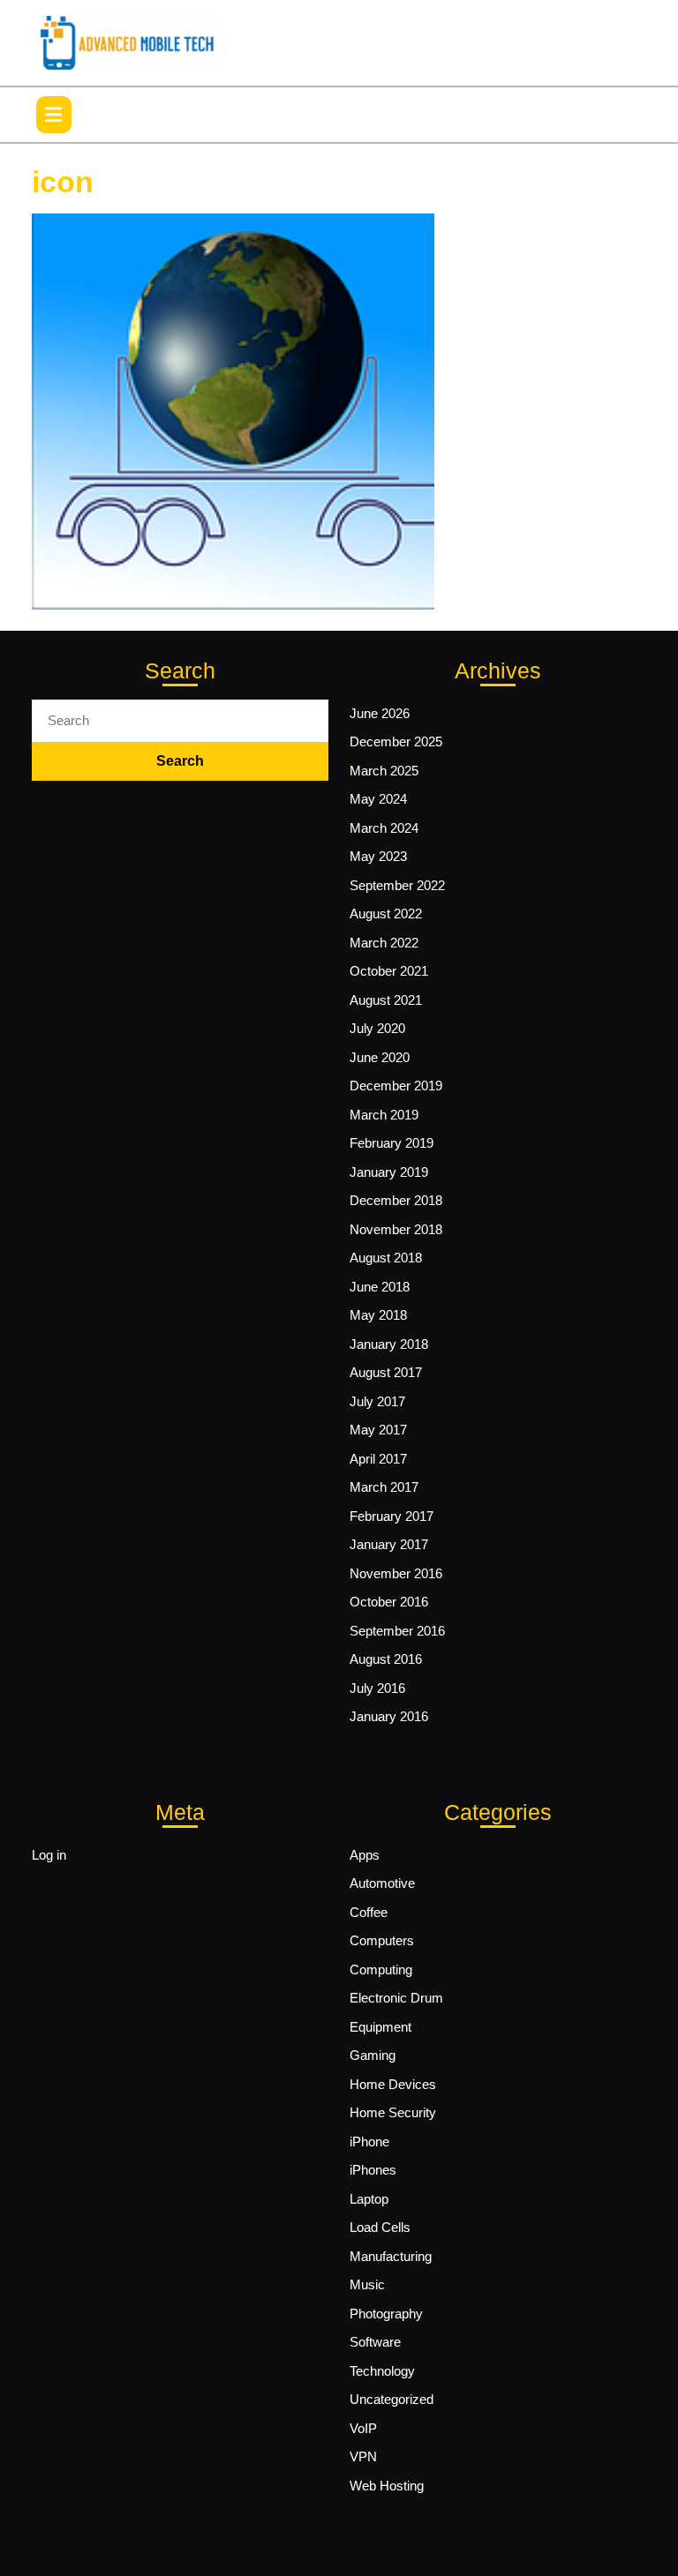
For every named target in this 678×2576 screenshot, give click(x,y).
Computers (382, 1940)
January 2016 (389, 1716)
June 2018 (380, 1287)
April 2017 (378, 1459)
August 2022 (386, 914)
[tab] (54, 115)
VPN (363, 2456)
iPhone (369, 2142)
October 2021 (389, 971)
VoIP (363, 2428)
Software (375, 2342)
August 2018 (386, 1258)
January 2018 (389, 1344)
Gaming (373, 2055)
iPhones (373, 2170)
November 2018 (396, 1229)
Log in (49, 1855)
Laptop (369, 2199)
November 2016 (396, 1573)
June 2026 (380, 713)
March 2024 (384, 828)
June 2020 (380, 1057)
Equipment (380, 2027)
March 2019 (384, 1115)
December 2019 (396, 1086)
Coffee (369, 1912)
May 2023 (378, 856)
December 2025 (396, 741)
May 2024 (378, 799)
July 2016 (377, 1688)
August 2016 (386, 1659)
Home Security (393, 2112)
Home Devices (393, 2084)
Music (367, 2284)
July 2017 (377, 1401)
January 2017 (389, 1544)
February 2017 (392, 1516)
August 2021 (386, 1000)
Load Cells (380, 2227)
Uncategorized (392, 2399)
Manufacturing (391, 2256)
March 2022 (384, 943)
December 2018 (396, 1200)
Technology (382, 2371)
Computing (381, 1969)
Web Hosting (387, 2486)
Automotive (382, 1883)
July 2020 (377, 1028)
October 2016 (389, 1602)
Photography (386, 2314)
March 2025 (384, 771)
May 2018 (378, 1315)
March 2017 (384, 1487)
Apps (365, 1855)
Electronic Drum (396, 1998)
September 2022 (397, 885)
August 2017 (386, 1372)
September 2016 (397, 1631)
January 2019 (389, 1172)
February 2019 (392, 1143)
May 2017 (378, 1430)
